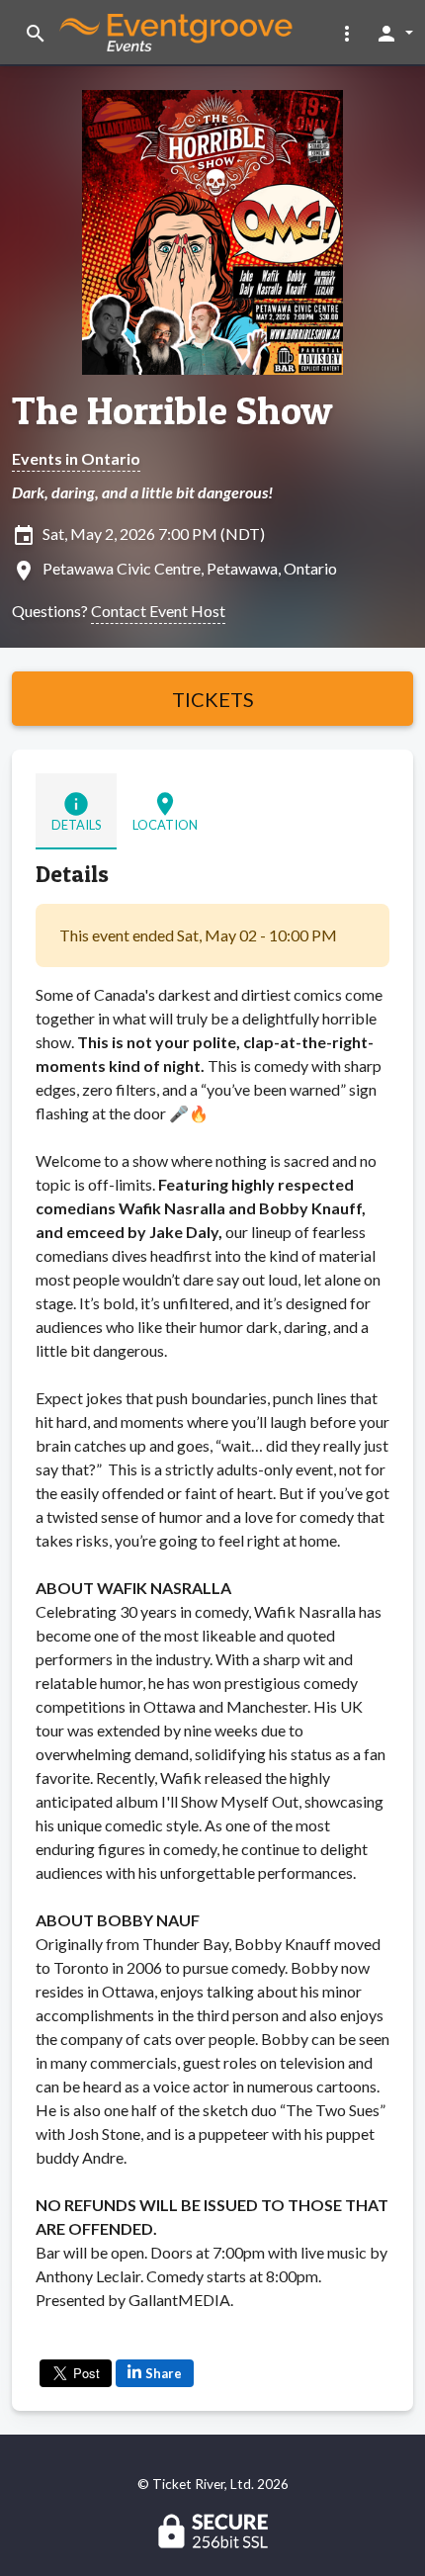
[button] (347, 33)
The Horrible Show (172, 410)
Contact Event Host (158, 611)
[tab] (76, 811)
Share (164, 2373)
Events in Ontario (76, 458)
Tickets (213, 699)
